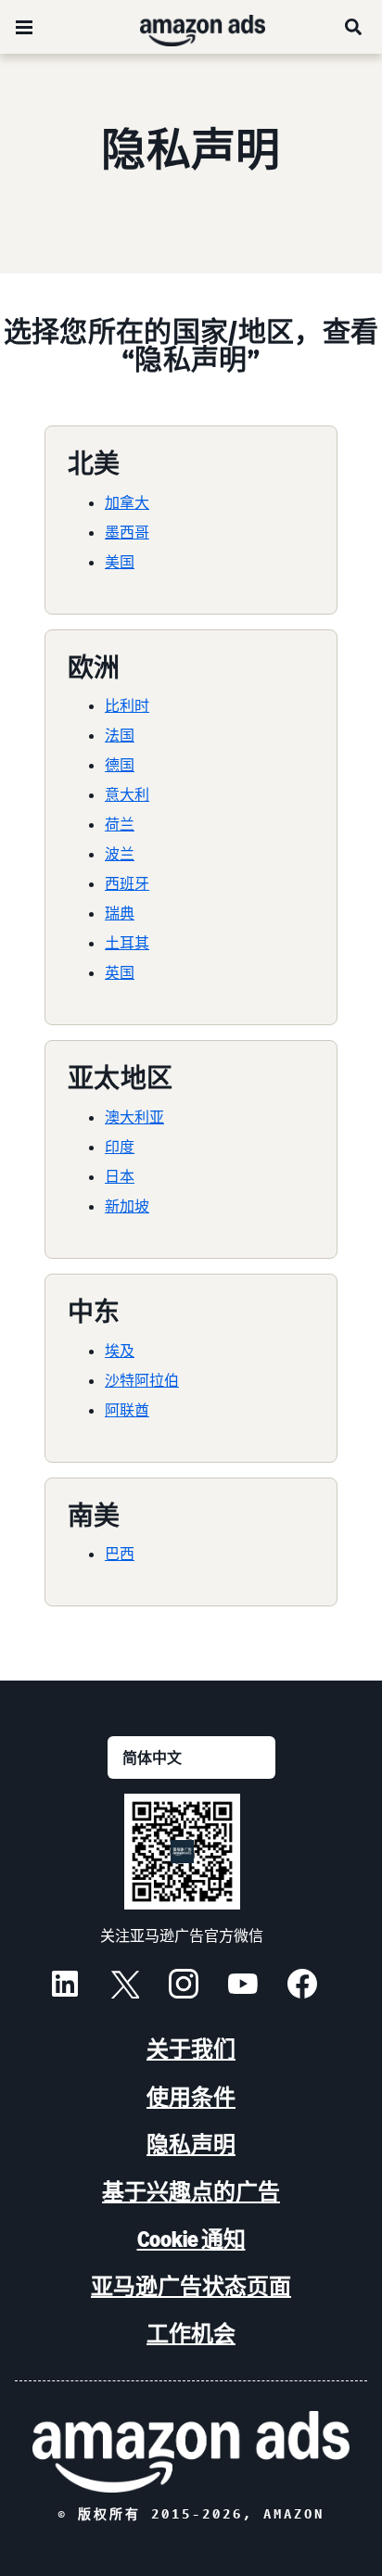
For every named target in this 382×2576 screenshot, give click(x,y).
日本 (120, 1176)
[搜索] (354, 27)
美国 (120, 562)
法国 (120, 735)
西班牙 (127, 883)
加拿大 (127, 502)
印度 (120, 1147)
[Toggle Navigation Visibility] (24, 28)
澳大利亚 (134, 1117)
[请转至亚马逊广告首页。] (191, 2451)
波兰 (120, 854)
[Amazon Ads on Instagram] (184, 1986)
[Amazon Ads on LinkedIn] (65, 1986)
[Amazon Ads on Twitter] (124, 1986)
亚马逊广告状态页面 (191, 2286)
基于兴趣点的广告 (191, 2192)
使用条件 (191, 2097)
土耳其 (127, 943)
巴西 (120, 1554)
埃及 (120, 1351)
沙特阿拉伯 (142, 1380)
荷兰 (120, 824)
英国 (120, 972)
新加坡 (127, 1206)
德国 (120, 765)
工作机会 (191, 2334)
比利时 (127, 705)
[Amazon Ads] (188, 27)
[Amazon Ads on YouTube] (243, 1986)
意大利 (127, 794)
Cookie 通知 (191, 2239)
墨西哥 (127, 532)
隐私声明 (191, 2145)
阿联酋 (127, 1410)
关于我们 (191, 2049)
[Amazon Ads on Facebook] (302, 1986)
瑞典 (120, 913)
